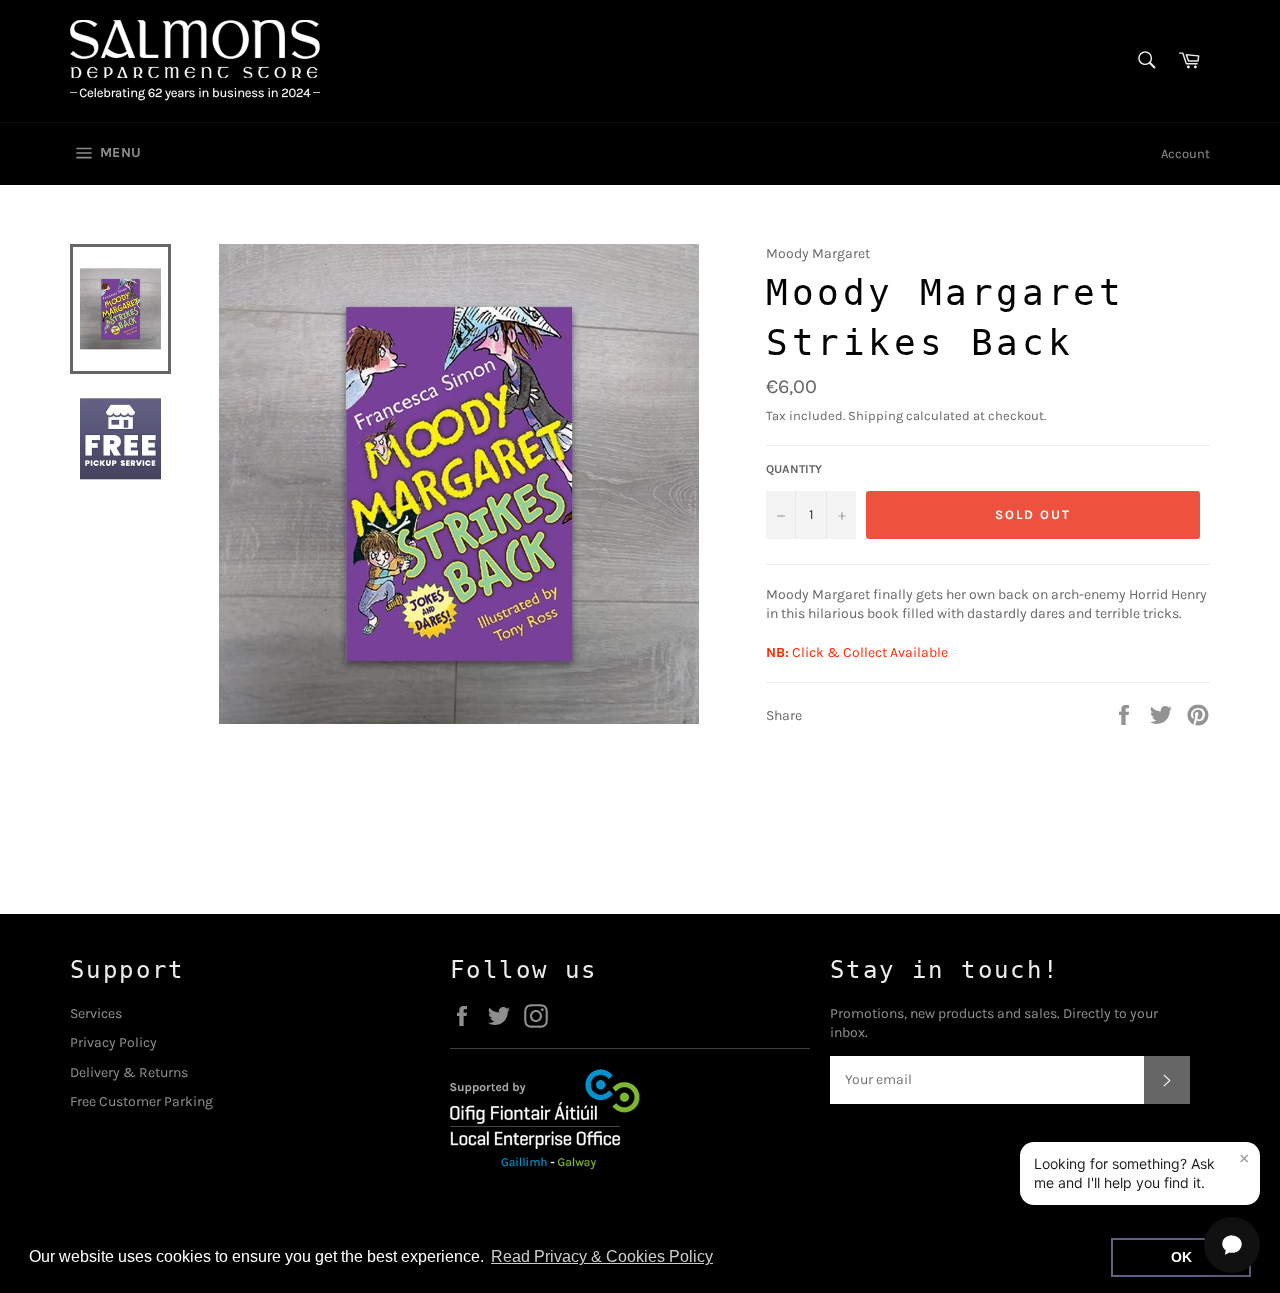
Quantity (794, 469)
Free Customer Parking (141, 1101)
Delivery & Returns (129, 1072)
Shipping (875, 415)
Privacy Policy (113, 1042)
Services (96, 1013)
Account (1185, 153)
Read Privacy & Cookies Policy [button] (602, 1256)
